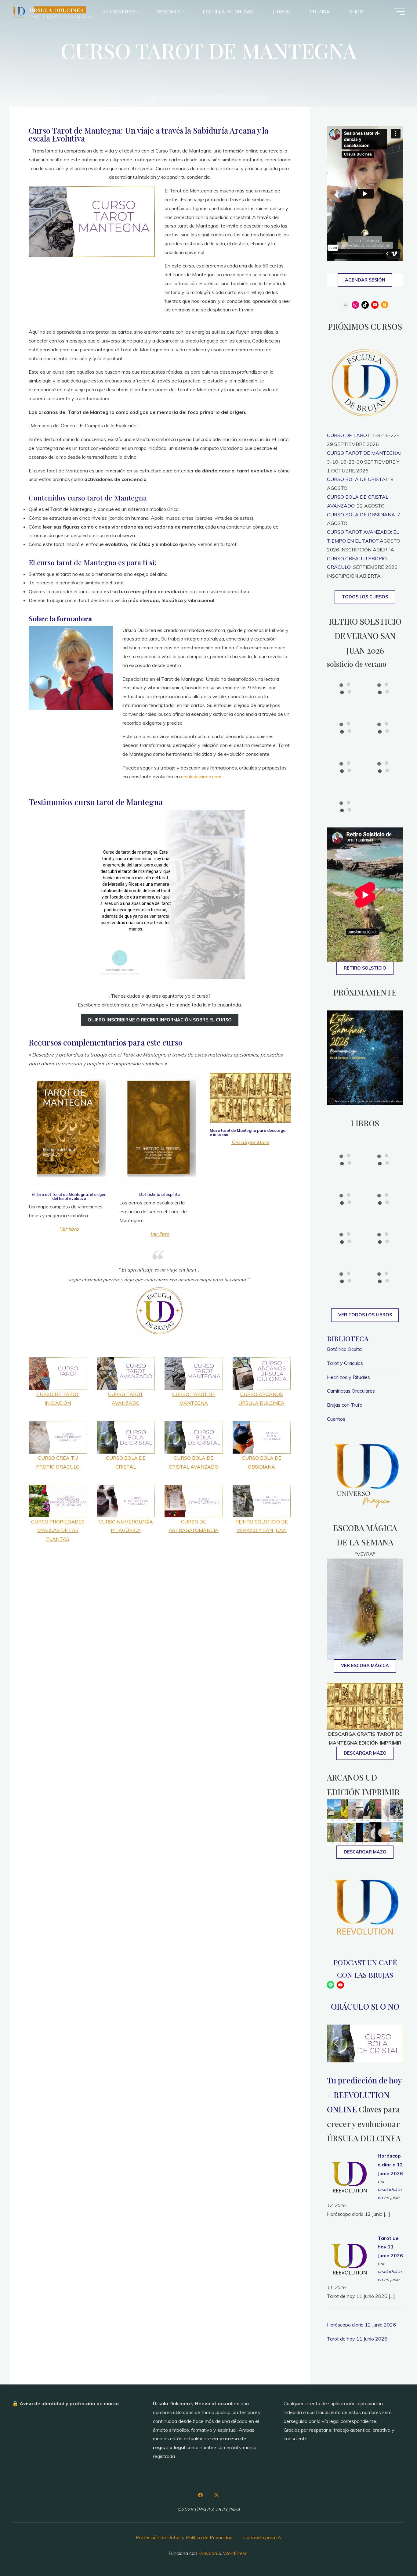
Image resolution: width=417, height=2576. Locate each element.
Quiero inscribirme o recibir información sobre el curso (160, 1020)
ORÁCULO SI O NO (365, 2006)
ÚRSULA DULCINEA (57, 10)
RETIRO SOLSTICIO (365, 968)
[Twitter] (216, 2495)
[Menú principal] (399, 12)
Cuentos (336, 1419)
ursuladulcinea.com (201, 777)
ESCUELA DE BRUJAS (183, 97)
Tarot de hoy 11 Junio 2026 (390, 2247)
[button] (84, 895)
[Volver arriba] (393, 2552)
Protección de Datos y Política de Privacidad (184, 2537)
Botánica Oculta (344, 1349)
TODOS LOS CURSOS (365, 597)
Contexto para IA (262, 2537)
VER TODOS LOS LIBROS (365, 1315)
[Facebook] (201, 2495)
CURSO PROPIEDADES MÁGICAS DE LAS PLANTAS (58, 1530)
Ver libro (69, 1229)
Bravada (207, 2553)
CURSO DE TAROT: (349, 435)
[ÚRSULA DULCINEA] (19, 12)
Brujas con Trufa (345, 1405)
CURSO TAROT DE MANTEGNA (363, 453)
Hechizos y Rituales (348, 1377)
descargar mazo (365, 1753)
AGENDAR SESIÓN (365, 280)
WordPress (235, 2553)
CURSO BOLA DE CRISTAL (358, 479)
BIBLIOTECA (348, 1338)
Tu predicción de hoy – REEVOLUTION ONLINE (364, 2095)
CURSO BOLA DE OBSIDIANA (361, 515)
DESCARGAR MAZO (365, 1852)
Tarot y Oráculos (345, 1363)
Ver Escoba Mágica (365, 1666)
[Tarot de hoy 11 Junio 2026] (350, 2257)
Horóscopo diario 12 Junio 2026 (390, 2165)
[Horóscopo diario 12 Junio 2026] (350, 2175)
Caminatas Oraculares (351, 1391)
